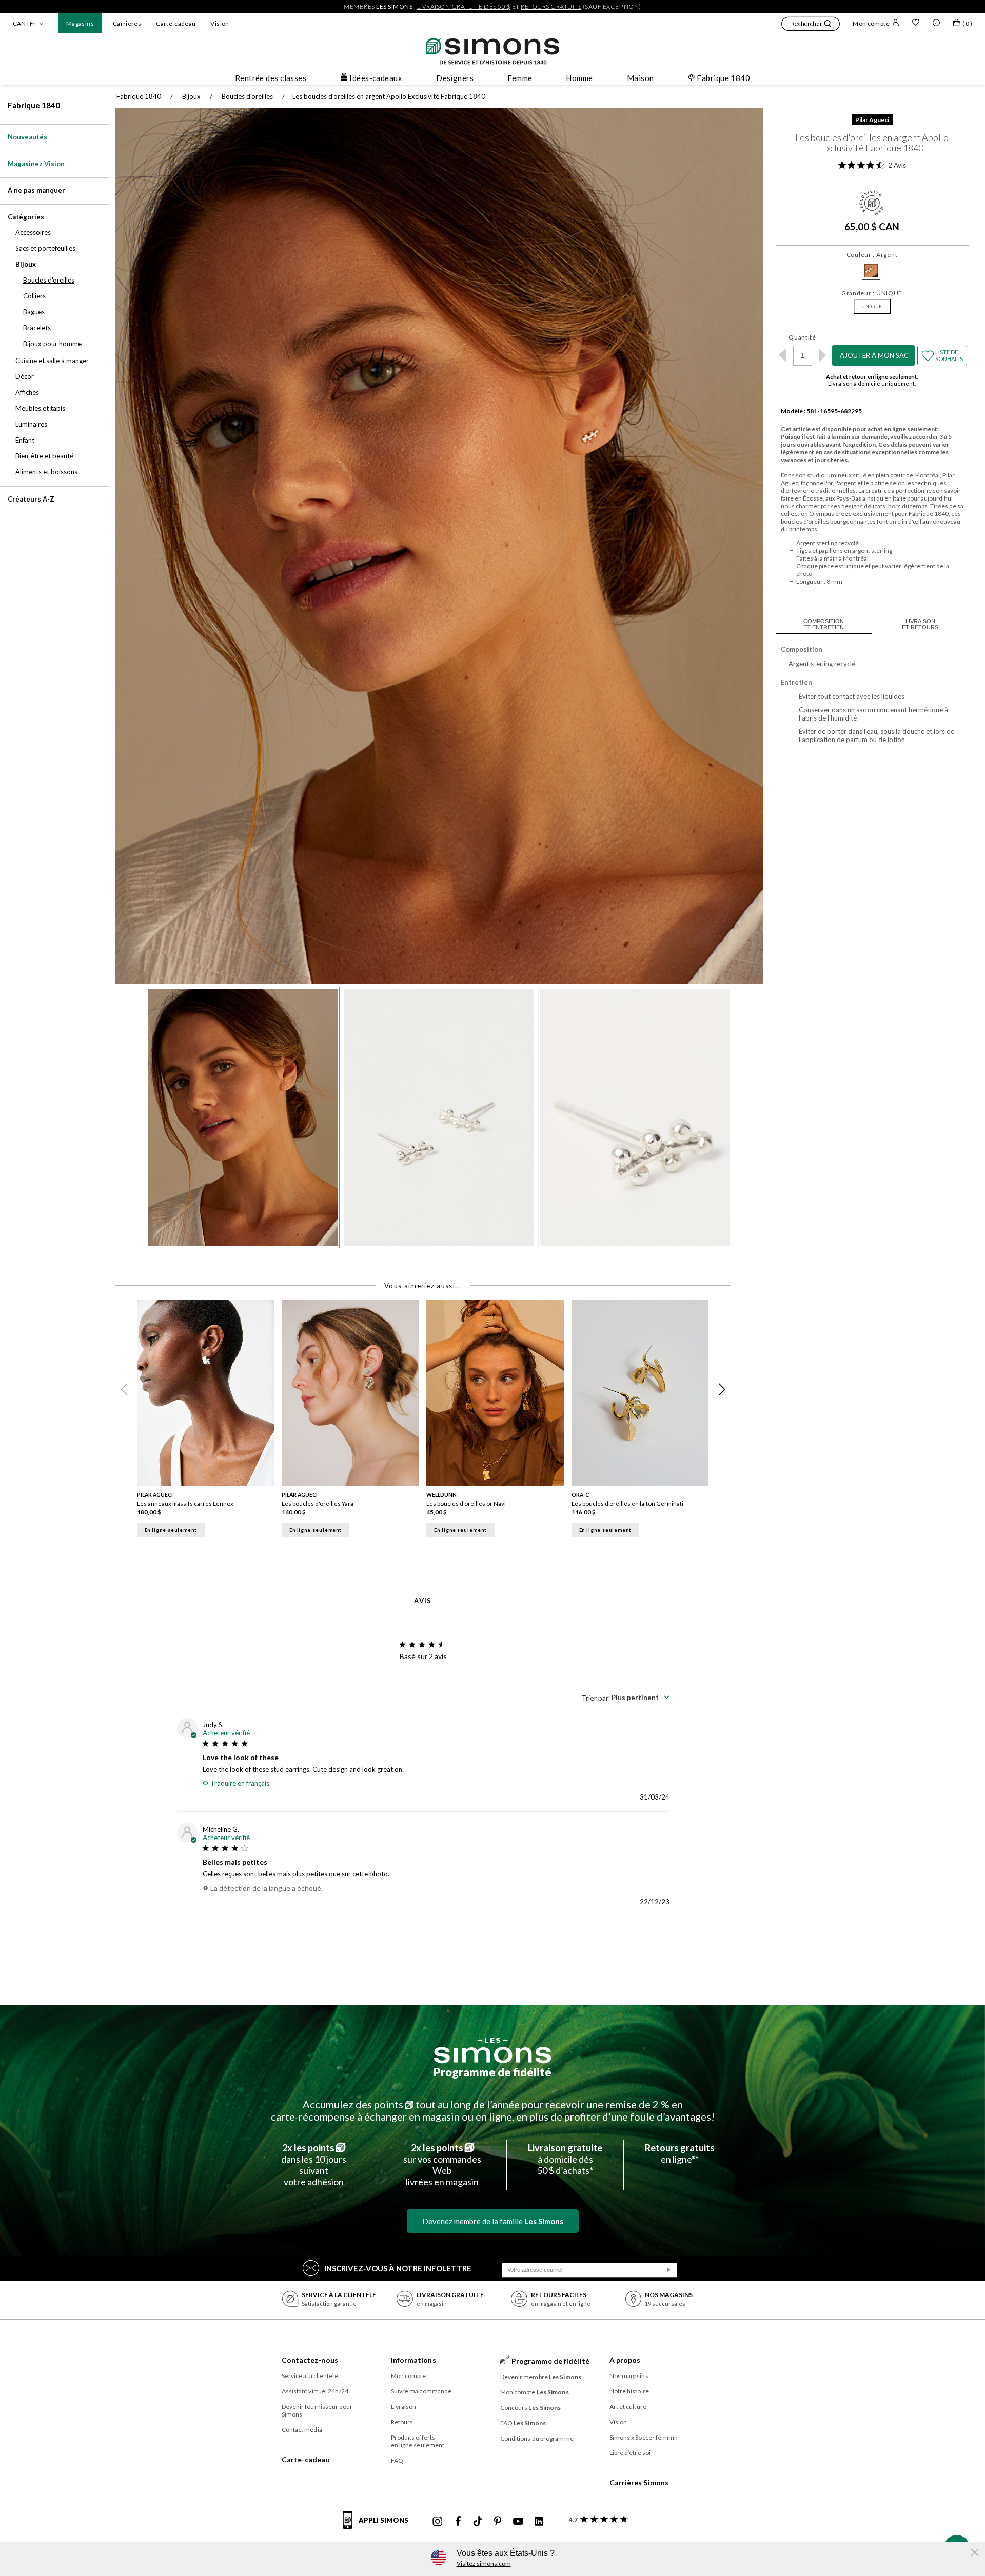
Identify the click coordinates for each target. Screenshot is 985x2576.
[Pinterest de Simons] (498, 2522)
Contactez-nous (310, 2360)
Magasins (80, 23)
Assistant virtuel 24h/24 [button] (315, 2391)
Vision (220, 23)
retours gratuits (551, 6)
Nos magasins (629, 2376)
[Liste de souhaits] (916, 24)
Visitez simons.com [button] (484, 2563)
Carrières (127, 23)
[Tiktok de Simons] (478, 2522)
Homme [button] (579, 78)
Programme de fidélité (493, 2072)
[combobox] (625, 1698)
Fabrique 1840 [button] (723, 78)
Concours (531, 2408)
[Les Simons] (493, 2050)
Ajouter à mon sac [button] (874, 355)
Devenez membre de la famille (493, 2221)
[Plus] (823, 355)
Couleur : (872, 255)
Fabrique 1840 (34, 105)
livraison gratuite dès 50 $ (464, 6)
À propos (625, 2360)
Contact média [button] (302, 2430)
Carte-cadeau (176, 23)
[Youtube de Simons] (518, 2522)
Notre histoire (629, 2391)
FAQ (397, 2460)
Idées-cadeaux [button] (376, 78)
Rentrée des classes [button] (271, 78)
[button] (811, 25)
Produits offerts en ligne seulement (418, 2441)
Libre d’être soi (630, 2453)
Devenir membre (541, 2377)
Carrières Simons (639, 2482)
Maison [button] (641, 78)
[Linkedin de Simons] (539, 2522)
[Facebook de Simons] (458, 2522)
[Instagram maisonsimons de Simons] (438, 2522)
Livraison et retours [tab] (920, 624)
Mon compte (871, 23)
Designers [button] (455, 78)
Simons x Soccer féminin (644, 2437)
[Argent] (871, 271)
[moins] (783, 355)
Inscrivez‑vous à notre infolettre (398, 2268)
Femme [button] (520, 78)
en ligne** (680, 2153)
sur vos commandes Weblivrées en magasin (442, 2165)
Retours (402, 2422)
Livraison (404, 2407)
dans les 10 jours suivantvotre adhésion (314, 2165)
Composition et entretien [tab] (824, 624)
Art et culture (628, 2407)
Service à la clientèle (310, 2376)
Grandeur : (872, 293)
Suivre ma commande (421, 2391)
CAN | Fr (24, 23)
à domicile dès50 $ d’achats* (565, 2159)
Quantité (802, 337)
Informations (413, 2360)
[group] (209, 1425)
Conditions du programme (537, 2438)
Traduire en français (240, 1783)
